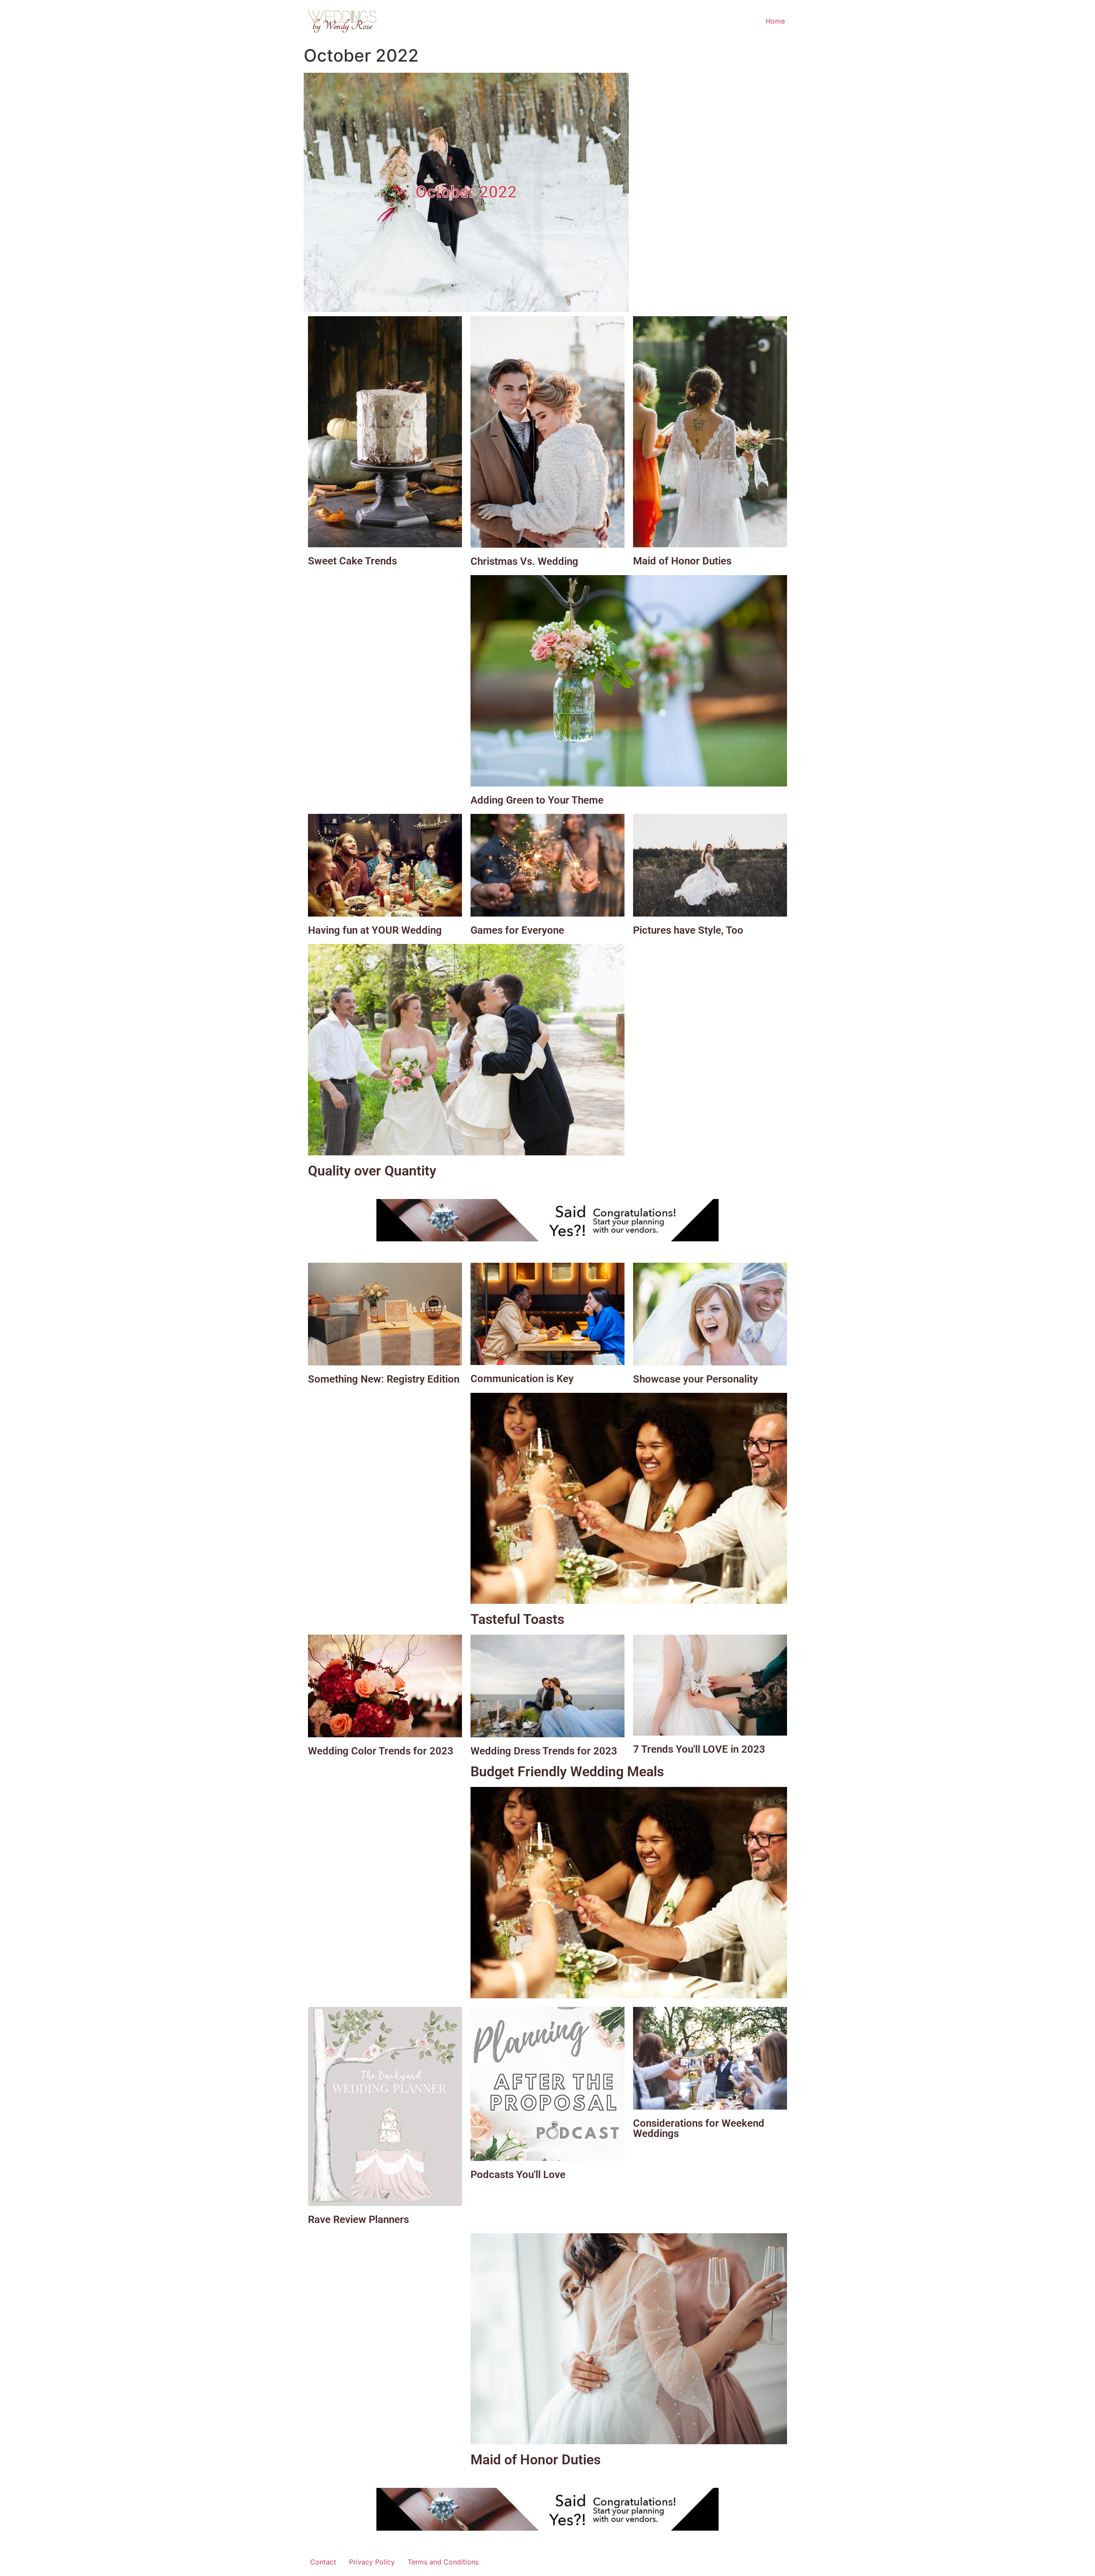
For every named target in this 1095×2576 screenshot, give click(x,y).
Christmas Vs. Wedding (524, 561)
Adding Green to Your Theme (537, 800)
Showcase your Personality (695, 1379)
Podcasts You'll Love (518, 2175)
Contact (323, 2562)
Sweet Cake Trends (352, 561)
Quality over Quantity (372, 1171)
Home (775, 21)
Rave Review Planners (358, 2220)
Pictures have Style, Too (688, 930)
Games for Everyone (517, 930)
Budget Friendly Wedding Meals (567, 1772)
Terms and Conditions (443, 2562)
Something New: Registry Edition (384, 1379)
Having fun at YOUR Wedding (375, 930)
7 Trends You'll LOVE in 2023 (699, 1749)
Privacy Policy (372, 2562)
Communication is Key (522, 1379)
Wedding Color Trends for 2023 (381, 1751)
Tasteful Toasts (517, 1619)
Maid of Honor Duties (682, 561)
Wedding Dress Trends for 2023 (544, 1751)
